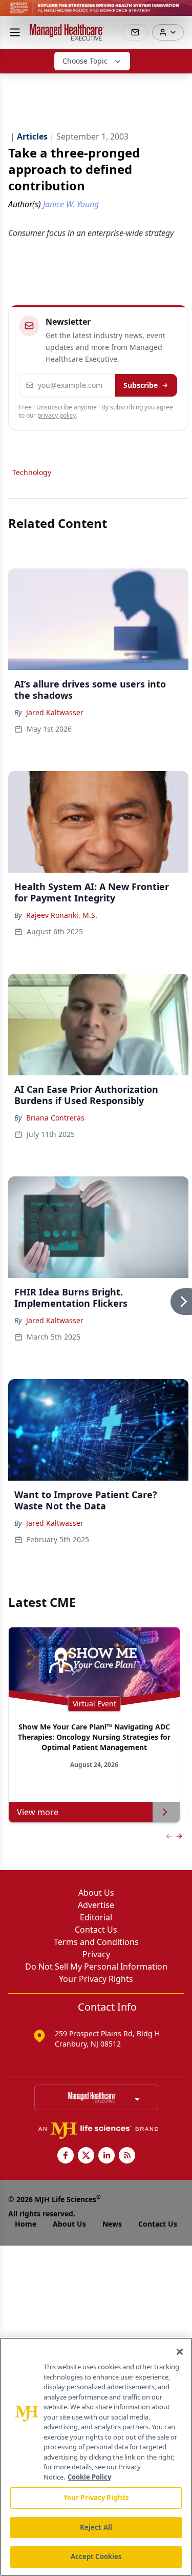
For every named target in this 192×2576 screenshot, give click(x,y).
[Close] (180, 2352)
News (112, 2224)
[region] (96, 2457)
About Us (96, 1893)
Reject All (96, 2527)
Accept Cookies (96, 2557)
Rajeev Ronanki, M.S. (62, 915)
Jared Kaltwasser (55, 712)
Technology (32, 472)
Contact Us (96, 1930)
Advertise (96, 1905)
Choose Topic (85, 61)
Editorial (96, 1917)
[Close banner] (179, 13)
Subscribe (141, 385)
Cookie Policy (89, 2477)
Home (26, 2224)
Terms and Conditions (96, 1942)
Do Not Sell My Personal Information (96, 1967)
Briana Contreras (55, 1118)
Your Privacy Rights (96, 1979)
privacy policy (57, 415)
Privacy (96, 1954)
